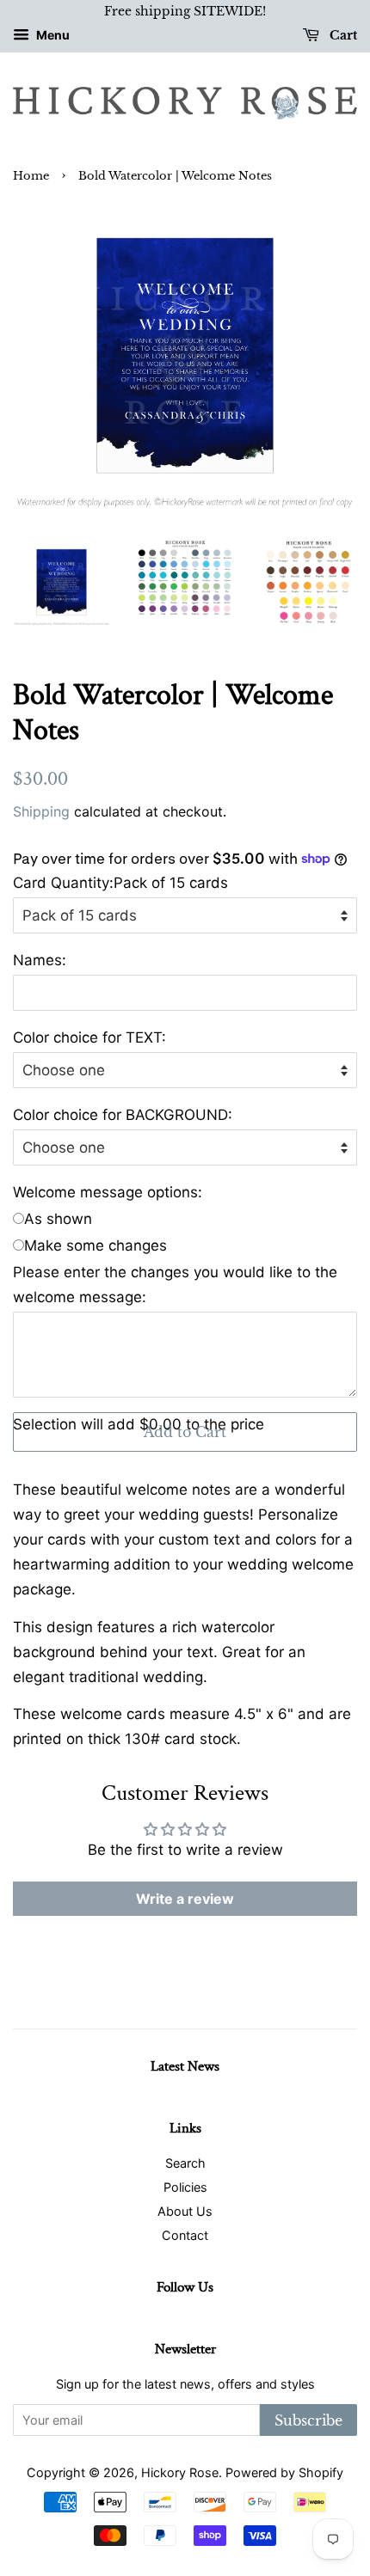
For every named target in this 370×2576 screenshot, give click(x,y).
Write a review (185, 1899)
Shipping (41, 811)
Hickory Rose (180, 2472)
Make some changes (96, 1245)
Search (185, 2163)
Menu (52, 35)
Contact (185, 2235)
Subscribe (308, 2420)
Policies (185, 2187)
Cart (342, 35)
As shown (58, 1219)
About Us (185, 2211)
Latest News (185, 2066)
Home (31, 176)
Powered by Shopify (284, 2472)
